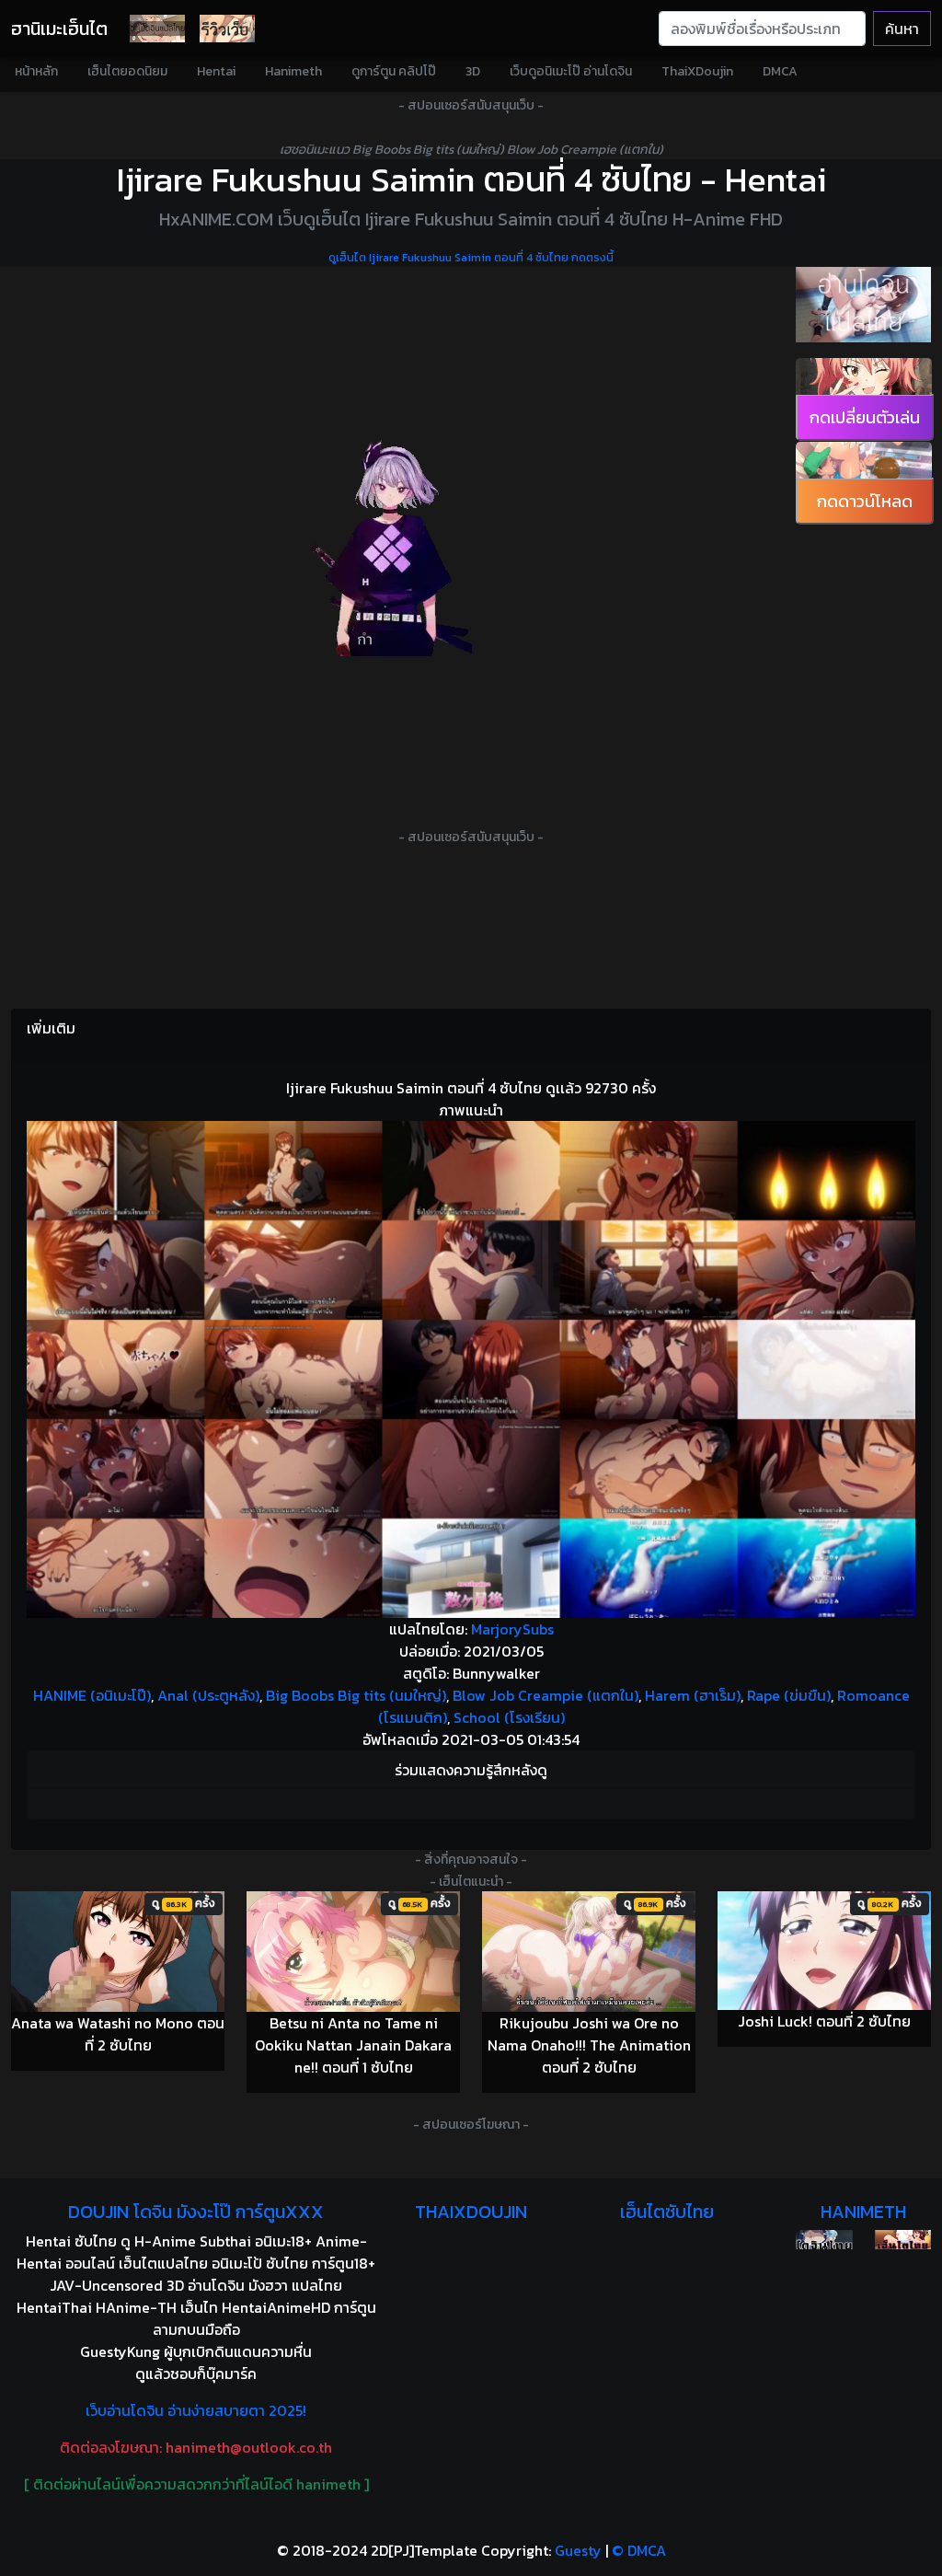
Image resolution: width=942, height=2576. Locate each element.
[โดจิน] (157, 29)
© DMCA (639, 2550)
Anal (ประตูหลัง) (208, 1695)
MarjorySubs (512, 1629)
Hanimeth (293, 71)
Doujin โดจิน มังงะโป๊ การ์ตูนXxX (196, 2212)
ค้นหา (902, 29)
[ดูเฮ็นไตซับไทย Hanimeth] (903, 2240)
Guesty (578, 2550)
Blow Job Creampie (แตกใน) (546, 1695)
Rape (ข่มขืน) (789, 1695)
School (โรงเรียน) (509, 1717)
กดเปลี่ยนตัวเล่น (865, 417)
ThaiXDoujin (697, 71)
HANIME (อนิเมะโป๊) (92, 1695)
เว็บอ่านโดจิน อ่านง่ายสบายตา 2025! (196, 2410)
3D (473, 71)
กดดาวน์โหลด (865, 501)
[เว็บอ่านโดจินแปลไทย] (863, 305)
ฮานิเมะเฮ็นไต (59, 29)
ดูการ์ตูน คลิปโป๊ (394, 71)
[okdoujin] (824, 2240)
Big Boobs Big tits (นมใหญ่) (356, 1695)
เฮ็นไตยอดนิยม (127, 71)
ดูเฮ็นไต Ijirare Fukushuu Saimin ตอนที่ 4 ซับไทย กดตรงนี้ (471, 258)
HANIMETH (863, 2212)
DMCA (780, 71)
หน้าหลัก (36, 71)
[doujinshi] (227, 29)
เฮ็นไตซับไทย (667, 2212)
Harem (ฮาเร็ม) (693, 1695)
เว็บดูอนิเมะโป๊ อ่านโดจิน (571, 71)
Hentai (216, 71)
